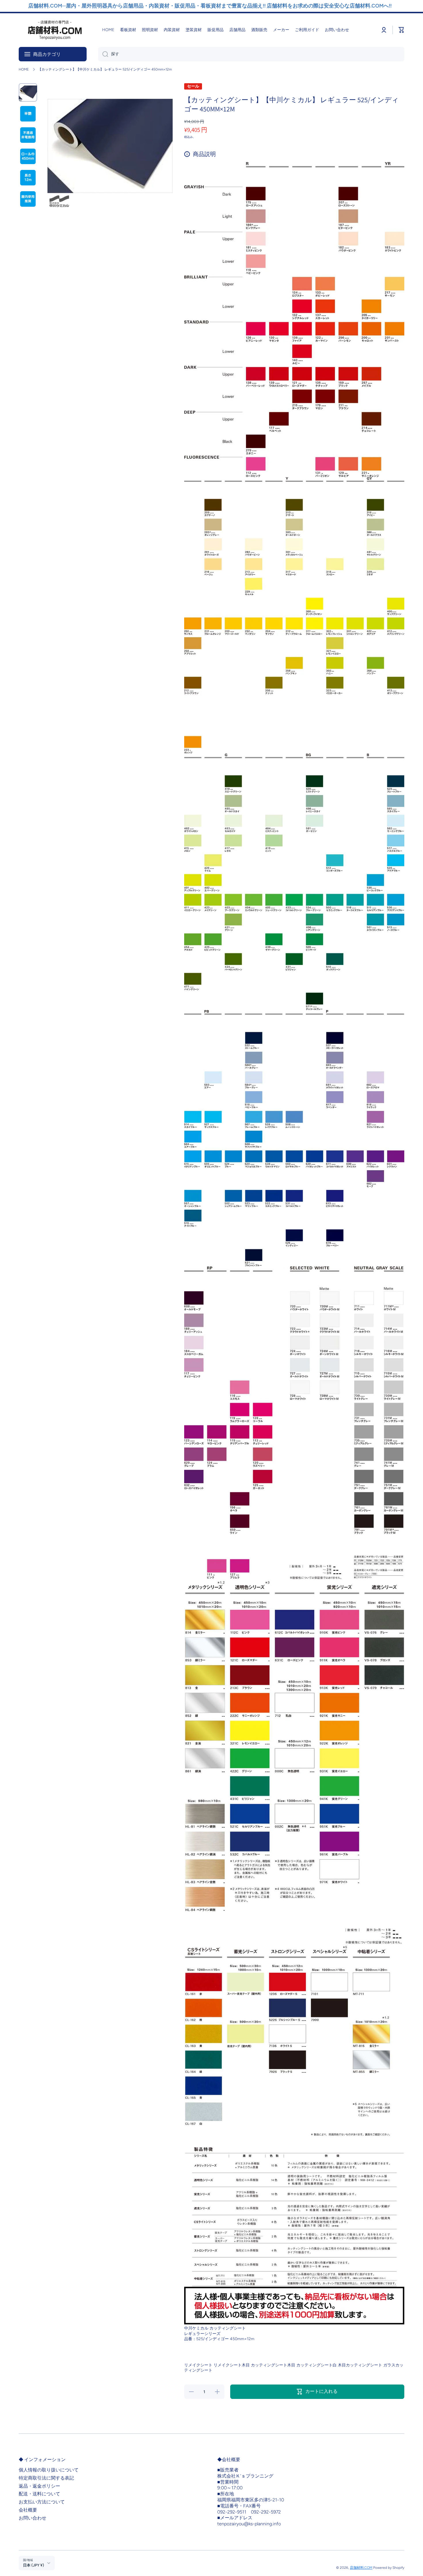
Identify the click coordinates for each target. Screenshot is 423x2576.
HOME (24, 69)
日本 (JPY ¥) (34, 2565)
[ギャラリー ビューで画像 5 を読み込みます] (28, 178)
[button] (401, 30)
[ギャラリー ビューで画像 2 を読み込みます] (28, 114)
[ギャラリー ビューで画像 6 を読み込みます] (28, 199)
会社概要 (28, 2510)
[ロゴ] (55, 30)
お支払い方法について (42, 2502)
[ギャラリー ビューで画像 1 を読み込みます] (28, 92)
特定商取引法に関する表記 (46, 2478)
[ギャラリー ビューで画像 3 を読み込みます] (28, 135)
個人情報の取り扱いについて (49, 2470)
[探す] (103, 54)
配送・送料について (39, 2494)
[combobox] (251, 54)
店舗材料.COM (361, 2568)
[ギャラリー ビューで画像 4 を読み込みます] (28, 156)
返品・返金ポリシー (39, 2486)
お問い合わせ (33, 2518)
